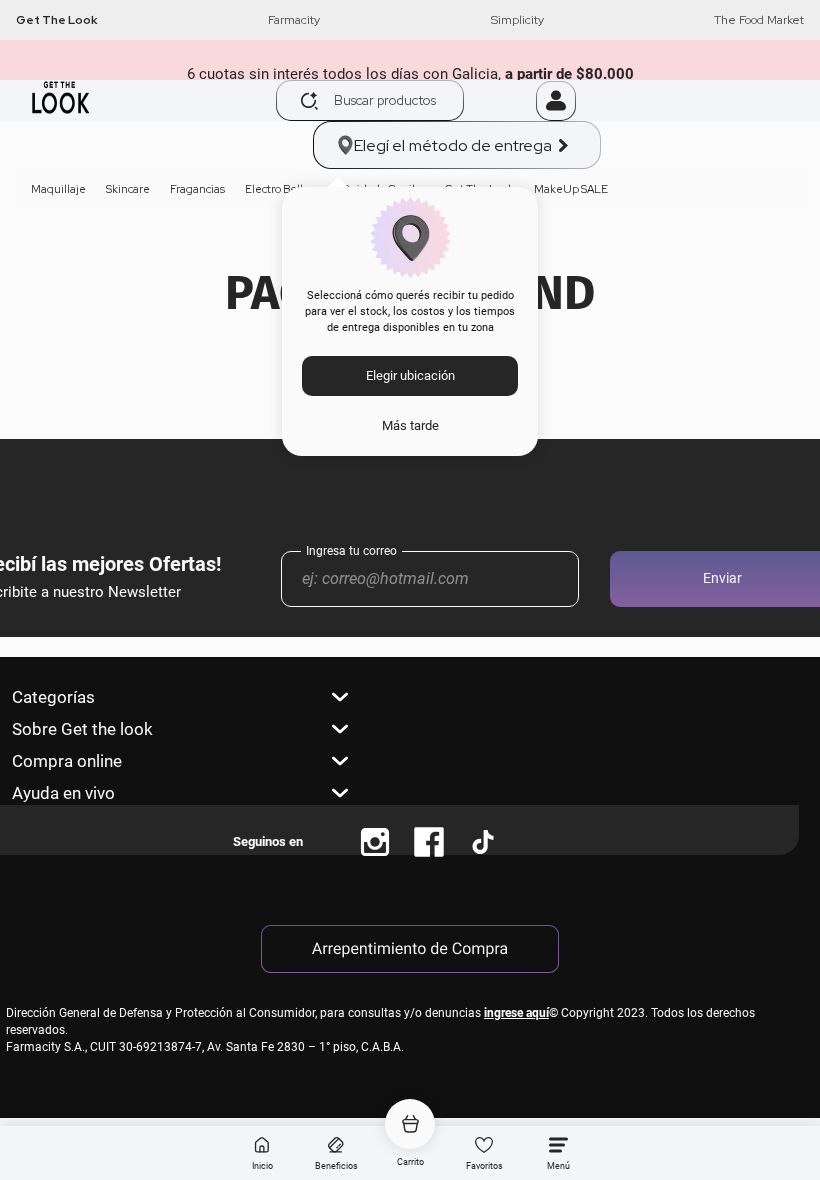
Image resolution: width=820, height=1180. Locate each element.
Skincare (128, 189)
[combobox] (406, 100)
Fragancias (197, 189)
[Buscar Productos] (309, 101)
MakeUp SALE (571, 189)
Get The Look (57, 20)
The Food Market (759, 20)
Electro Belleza (283, 189)
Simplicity (517, 20)
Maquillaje (58, 189)
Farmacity (294, 20)
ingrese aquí (516, 1013)
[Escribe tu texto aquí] (375, 842)
